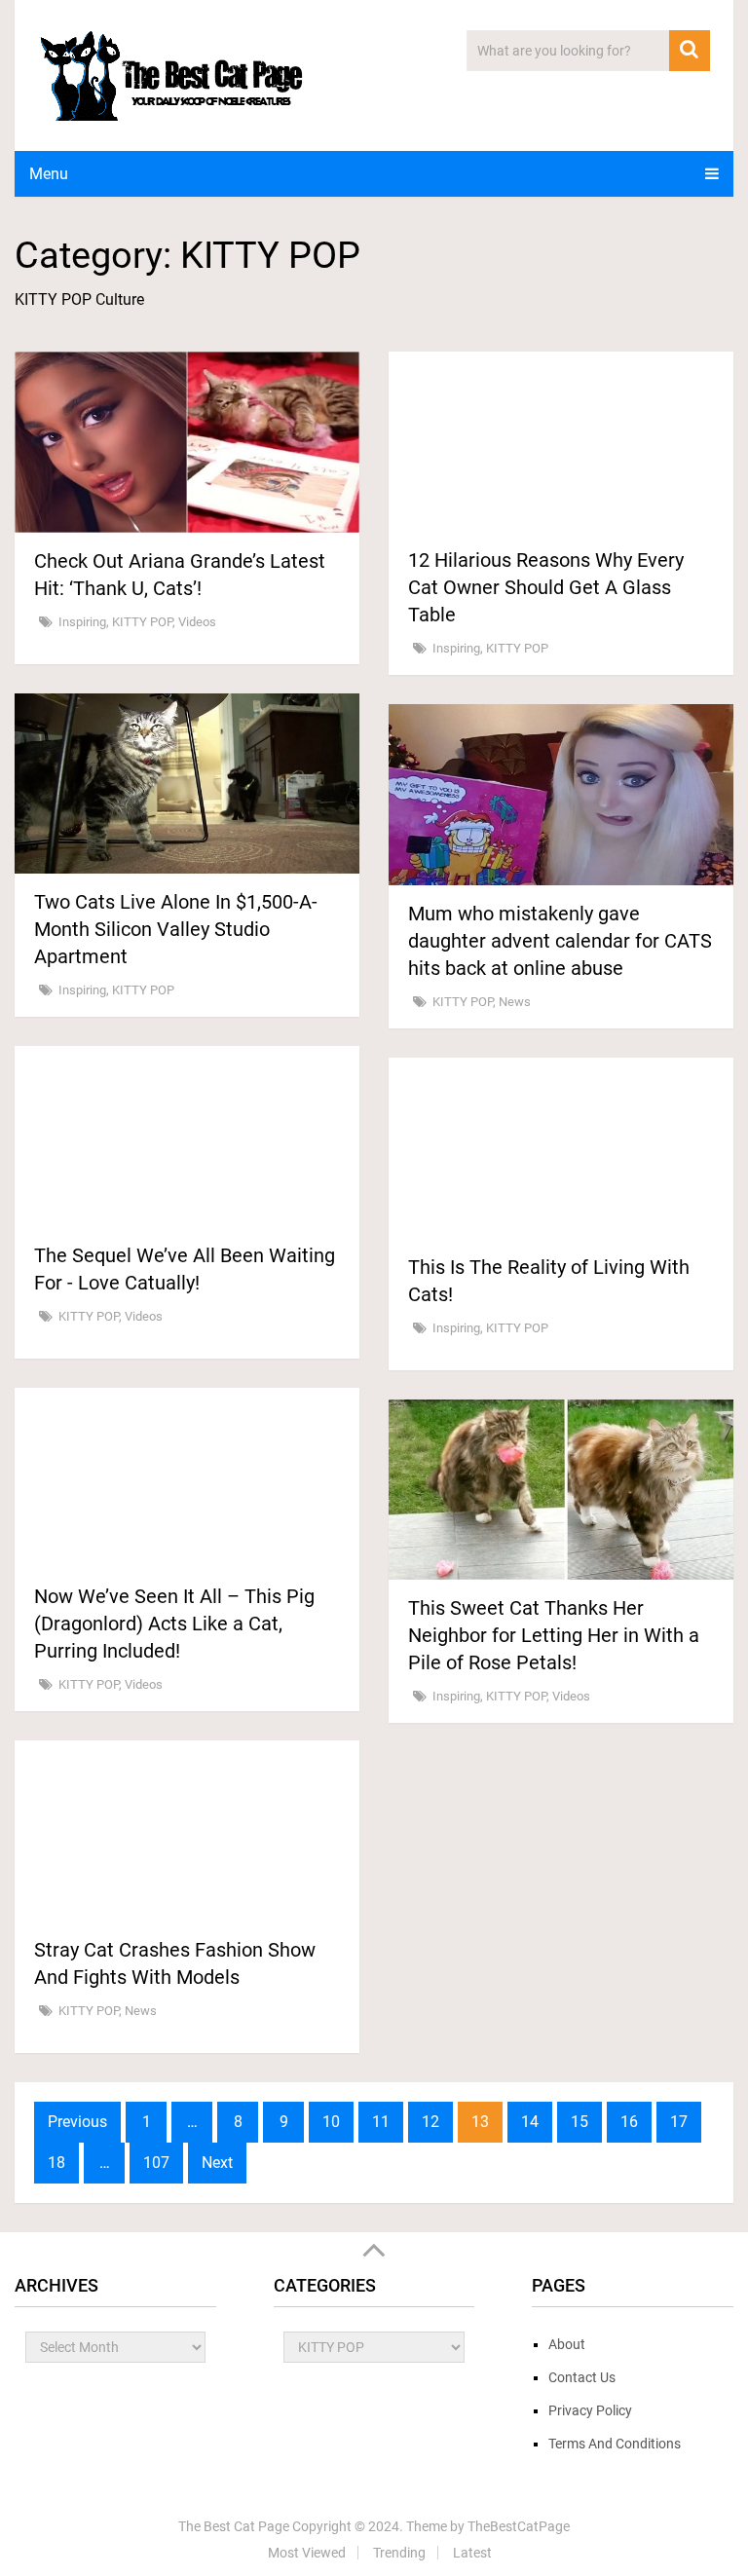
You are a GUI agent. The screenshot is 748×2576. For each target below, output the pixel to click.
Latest (472, 2553)
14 (530, 2122)
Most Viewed (307, 2553)
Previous (77, 2122)
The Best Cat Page (234, 2526)
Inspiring (82, 622)
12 (430, 2122)
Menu (49, 174)
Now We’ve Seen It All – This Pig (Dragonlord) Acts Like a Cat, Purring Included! (174, 1624)
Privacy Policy (590, 2410)
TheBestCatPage (519, 2526)
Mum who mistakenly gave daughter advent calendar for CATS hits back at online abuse (560, 941)
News (515, 1002)
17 (679, 2122)
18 (56, 2163)
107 (156, 2163)
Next (217, 2163)
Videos (197, 622)
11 (381, 2122)
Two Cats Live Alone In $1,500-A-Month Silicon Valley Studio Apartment (176, 929)
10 (331, 2122)
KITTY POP (142, 622)
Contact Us (582, 2377)
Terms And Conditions (615, 2444)
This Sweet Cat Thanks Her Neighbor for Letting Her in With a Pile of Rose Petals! (554, 1635)
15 (580, 2122)
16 (629, 2122)
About (567, 2344)
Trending (399, 2553)
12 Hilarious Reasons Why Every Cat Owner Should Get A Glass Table (546, 587)
